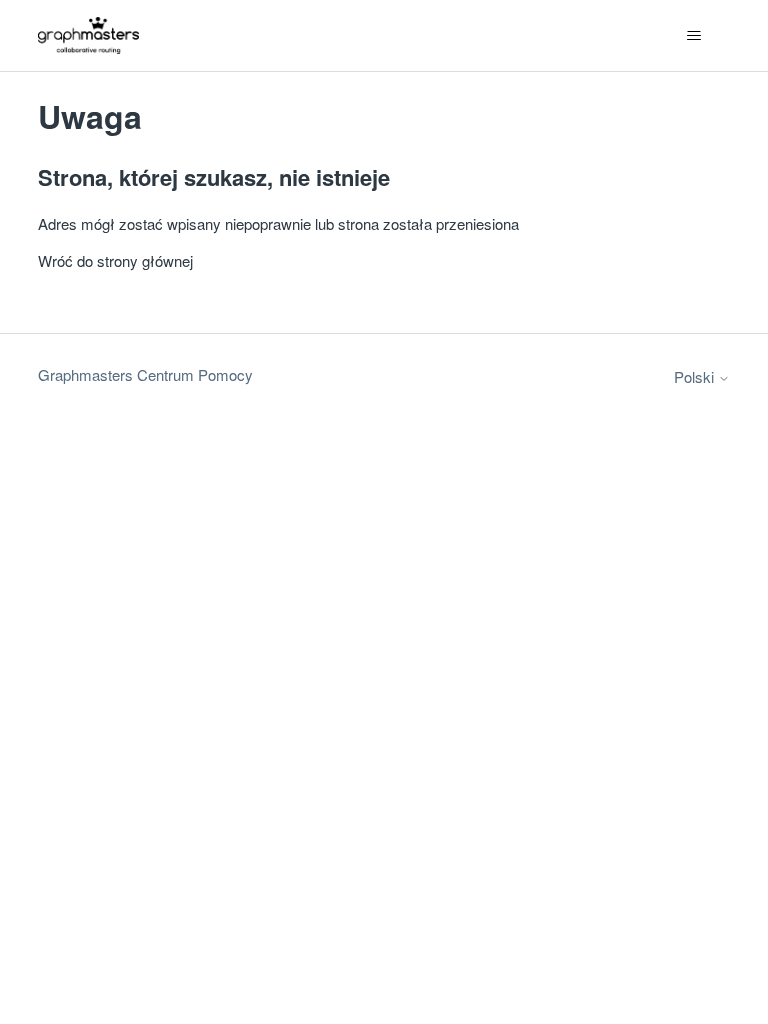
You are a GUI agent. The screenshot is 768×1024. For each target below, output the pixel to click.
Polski (696, 376)
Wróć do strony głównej (115, 260)
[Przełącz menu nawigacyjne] (694, 36)
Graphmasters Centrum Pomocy (145, 374)
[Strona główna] (88, 35)
